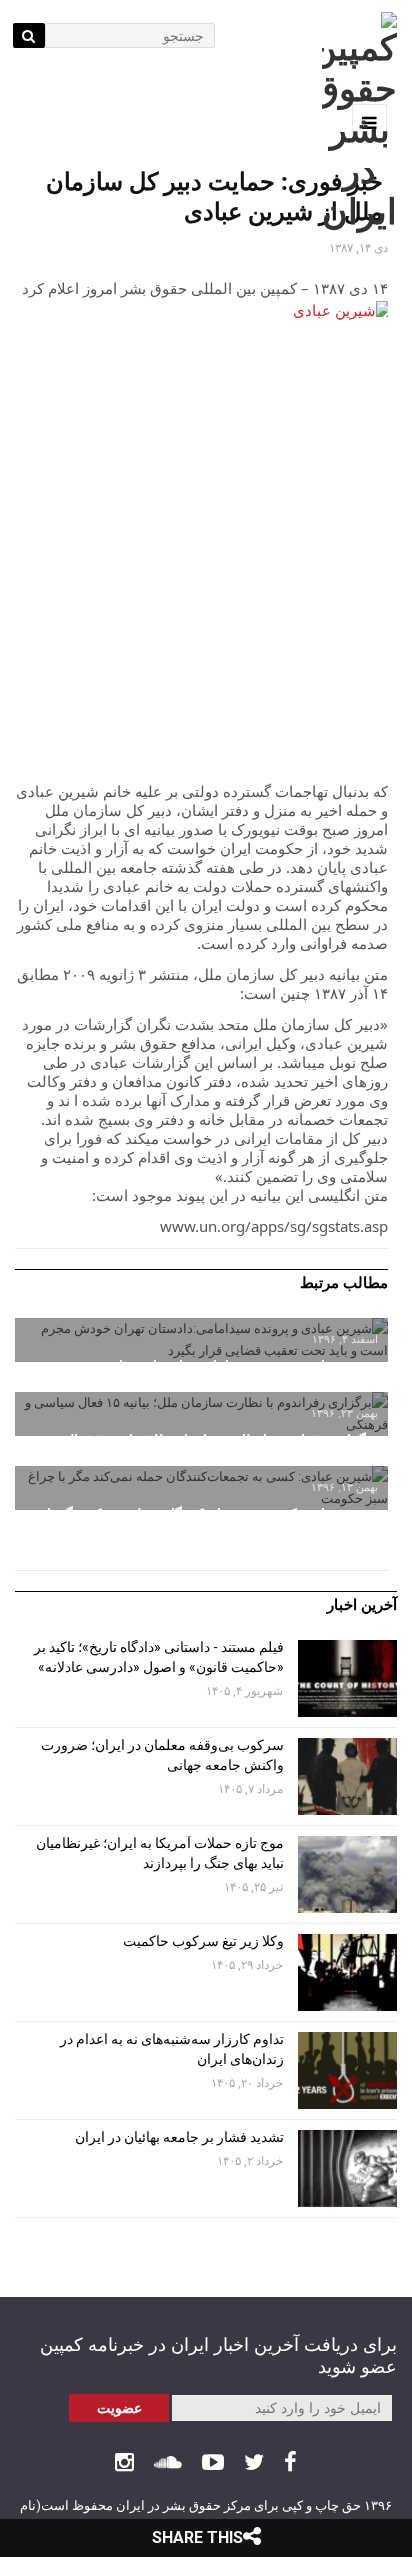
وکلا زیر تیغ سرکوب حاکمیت (202, 1941)
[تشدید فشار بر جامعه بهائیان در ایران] (347, 2168)
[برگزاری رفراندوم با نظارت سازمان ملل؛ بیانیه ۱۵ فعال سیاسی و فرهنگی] (201, 1414)
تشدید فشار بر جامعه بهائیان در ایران (178, 2137)
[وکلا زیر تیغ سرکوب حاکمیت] (347, 1972)
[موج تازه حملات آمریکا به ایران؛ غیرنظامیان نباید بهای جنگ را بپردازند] (347, 1874)
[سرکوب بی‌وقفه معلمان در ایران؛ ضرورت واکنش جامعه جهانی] (347, 1776)
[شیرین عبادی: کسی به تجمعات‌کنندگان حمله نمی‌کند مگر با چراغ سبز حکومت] (201, 1488)
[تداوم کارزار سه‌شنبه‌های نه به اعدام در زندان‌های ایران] (347, 2070)
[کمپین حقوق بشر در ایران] (359, 122)
